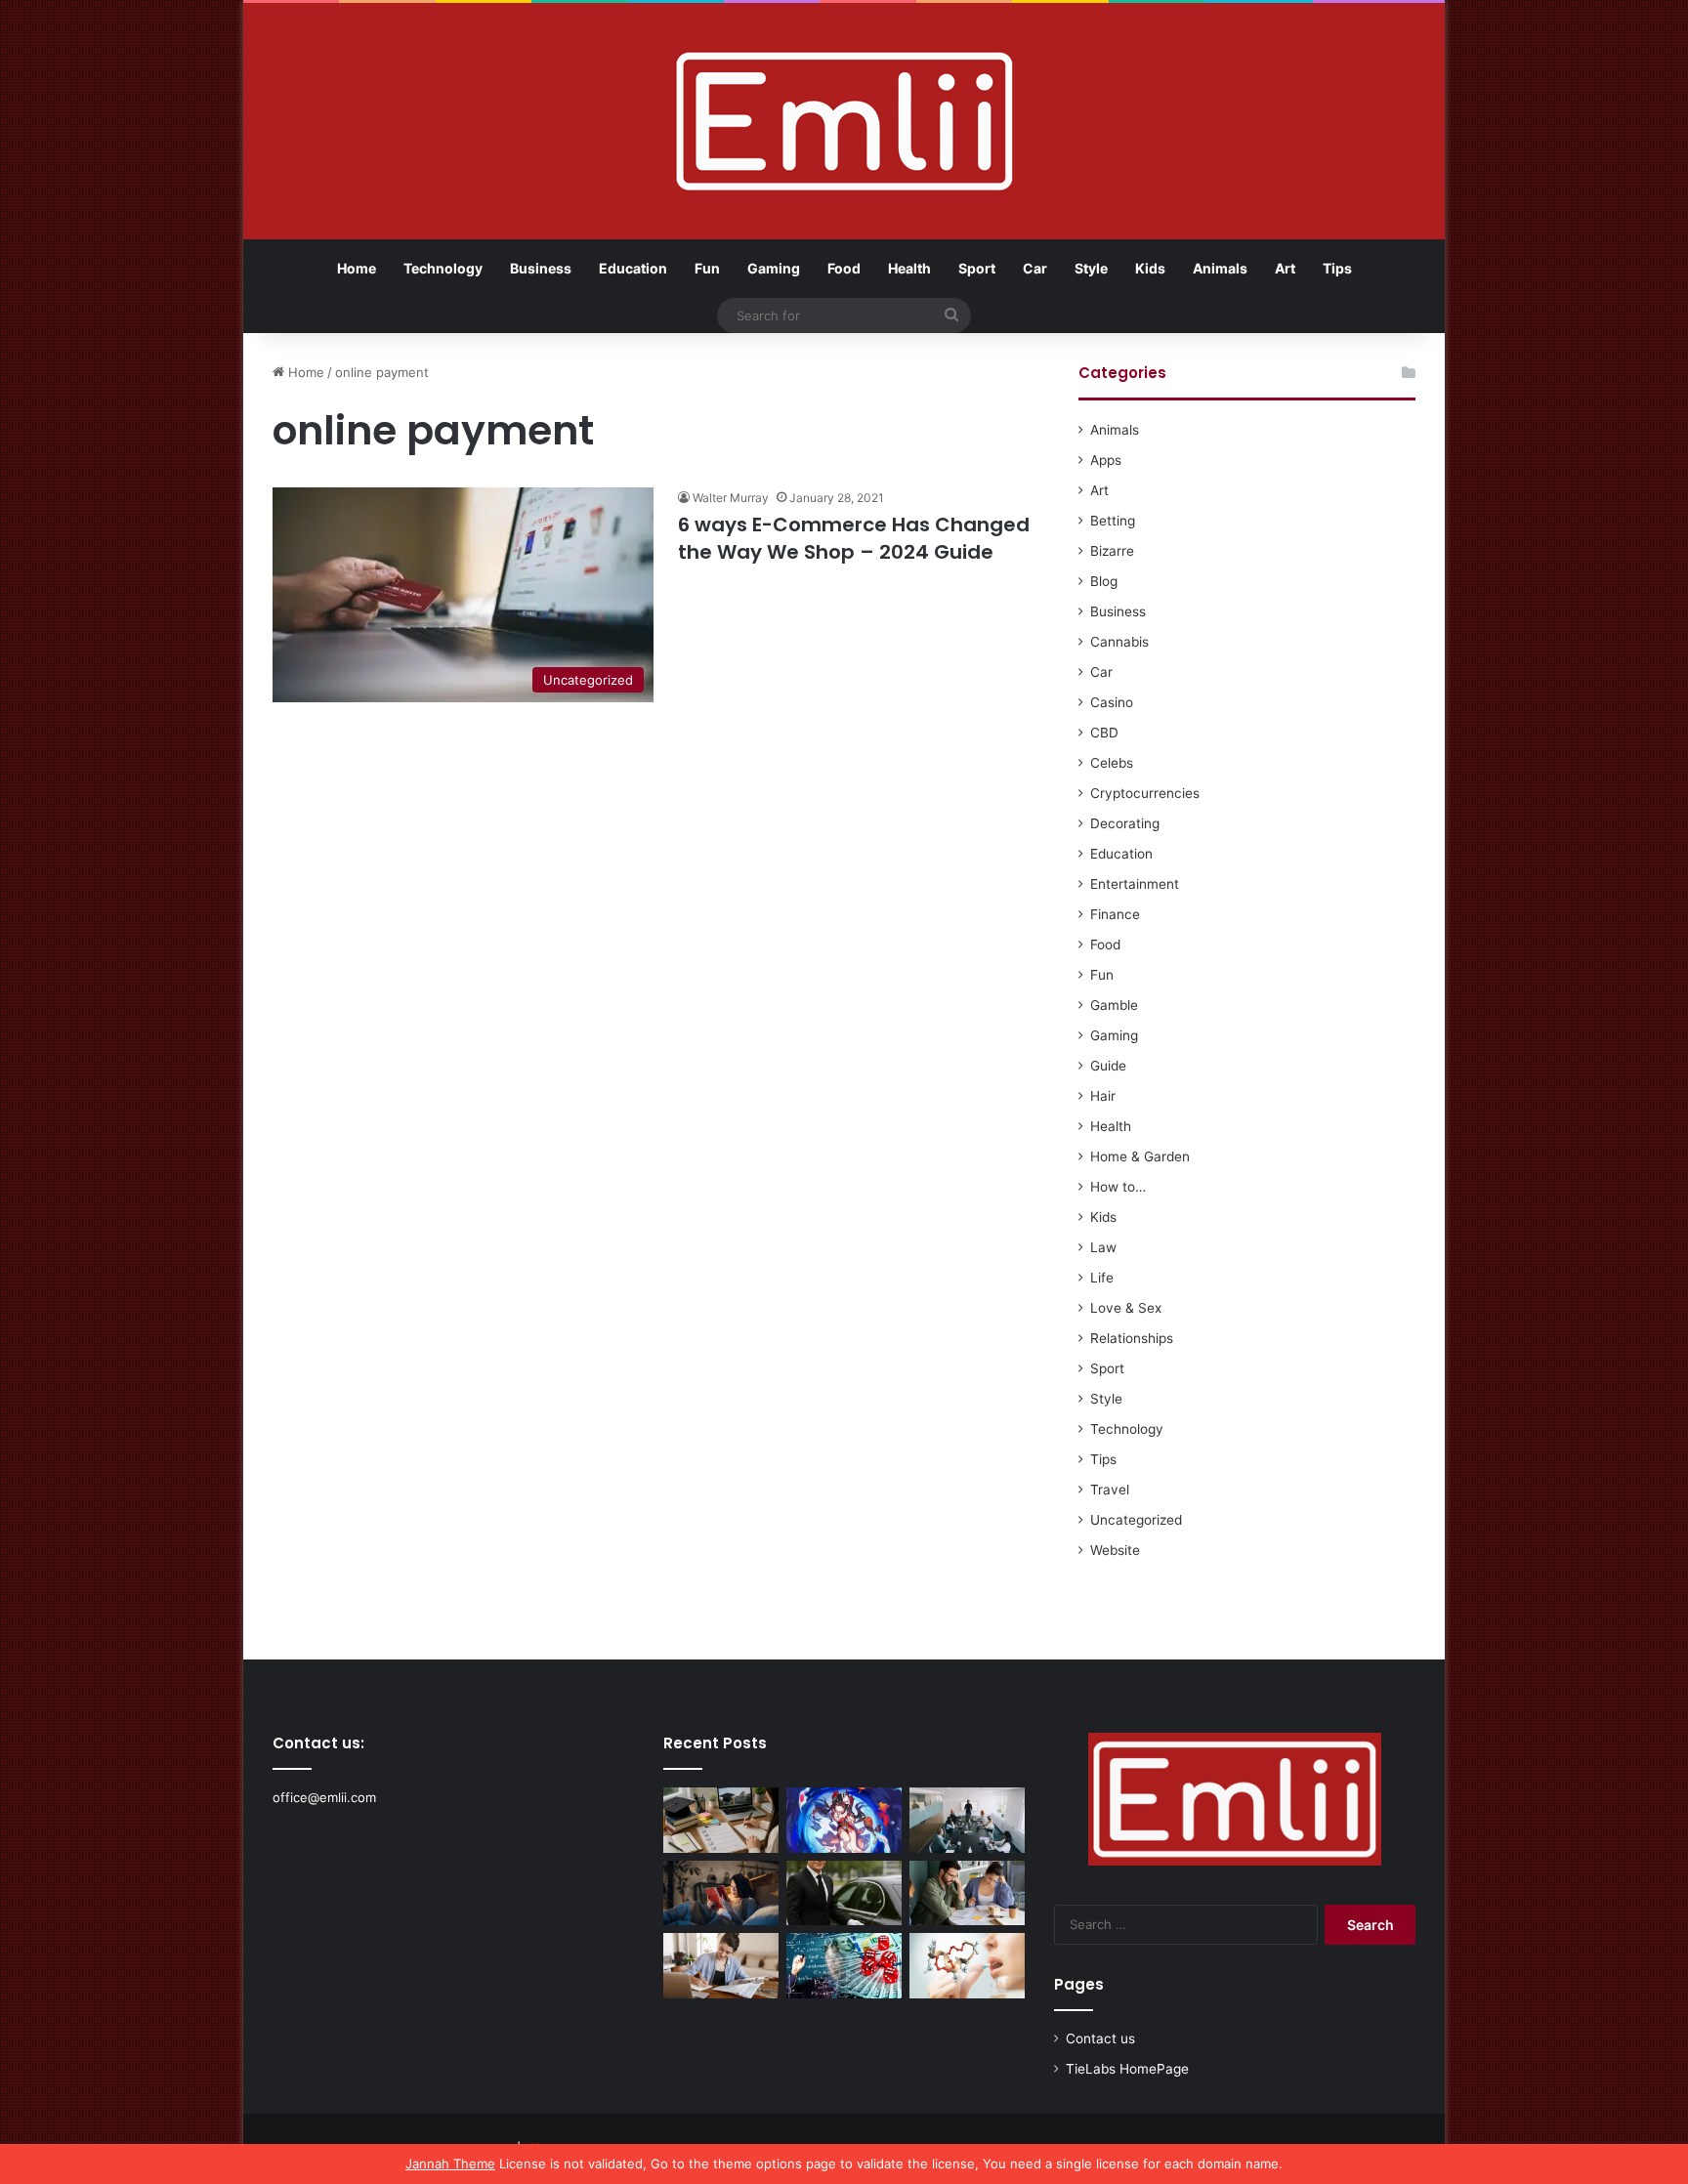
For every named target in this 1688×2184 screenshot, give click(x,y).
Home (357, 268)
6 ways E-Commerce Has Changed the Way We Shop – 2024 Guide (854, 538)
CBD (1104, 733)
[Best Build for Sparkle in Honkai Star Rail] (844, 1820)
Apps (1106, 460)
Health (909, 268)
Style (1091, 268)
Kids (1150, 268)
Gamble (1114, 1005)
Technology (443, 268)
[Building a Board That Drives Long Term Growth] (967, 1820)
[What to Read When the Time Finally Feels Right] (721, 1893)
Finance (1115, 914)
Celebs (1112, 763)
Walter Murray (731, 498)
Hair (1103, 1096)
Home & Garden (1140, 1156)
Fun (707, 268)
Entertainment (1135, 884)
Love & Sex (1126, 1308)
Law (1103, 1247)
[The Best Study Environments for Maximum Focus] (721, 1966)
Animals (1220, 268)
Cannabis (1119, 642)
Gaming (774, 268)
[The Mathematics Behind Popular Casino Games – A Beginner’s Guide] (844, 1966)
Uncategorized (1136, 1520)
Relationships (1132, 1338)
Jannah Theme (450, 2163)
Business (541, 268)
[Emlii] (844, 121)
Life (1102, 1278)
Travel (1110, 1490)
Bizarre (1112, 551)
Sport (977, 268)
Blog (1104, 581)
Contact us (1100, 2038)
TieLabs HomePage (1127, 2069)
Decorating (1125, 823)
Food (844, 268)
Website (1115, 1550)
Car (1035, 268)
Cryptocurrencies (1145, 793)
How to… (1118, 1187)
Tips (1337, 268)
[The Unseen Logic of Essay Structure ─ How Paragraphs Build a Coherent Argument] (967, 1893)
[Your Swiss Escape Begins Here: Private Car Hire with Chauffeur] (844, 1893)
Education (633, 268)
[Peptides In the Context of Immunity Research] (967, 1966)
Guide (1108, 1066)
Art (1285, 268)
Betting (1113, 521)
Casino (1112, 702)
